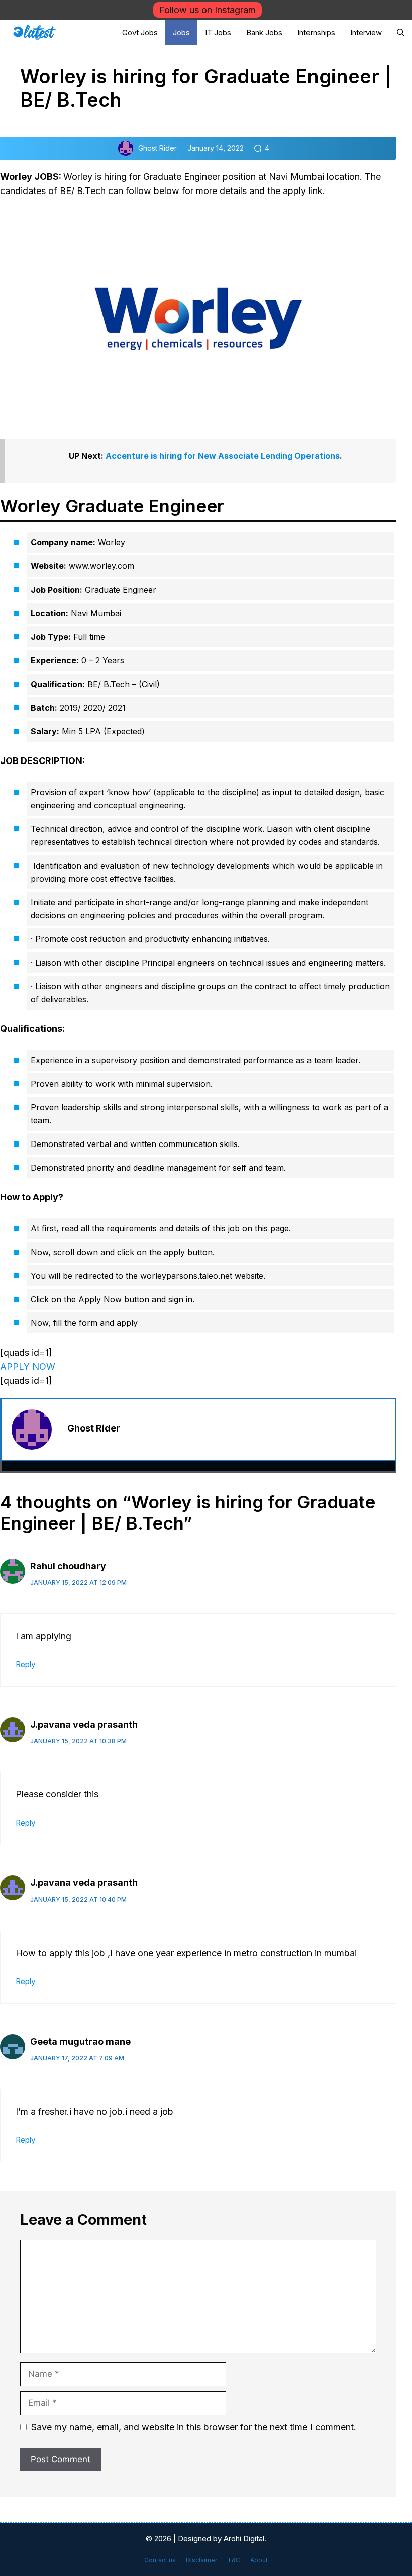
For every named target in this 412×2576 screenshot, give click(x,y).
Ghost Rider (94, 1428)
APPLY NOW (28, 1366)
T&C (234, 2560)
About (259, 2560)
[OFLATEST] (34, 32)
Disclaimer (201, 2560)
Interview (366, 32)
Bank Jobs (264, 32)
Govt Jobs (140, 32)
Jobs (181, 32)
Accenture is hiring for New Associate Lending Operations (223, 456)
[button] (401, 32)
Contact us (160, 2560)
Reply (26, 1664)
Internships (316, 32)
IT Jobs (218, 32)
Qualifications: (32, 1029)
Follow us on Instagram (208, 10)
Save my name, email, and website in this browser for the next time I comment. (194, 2427)
